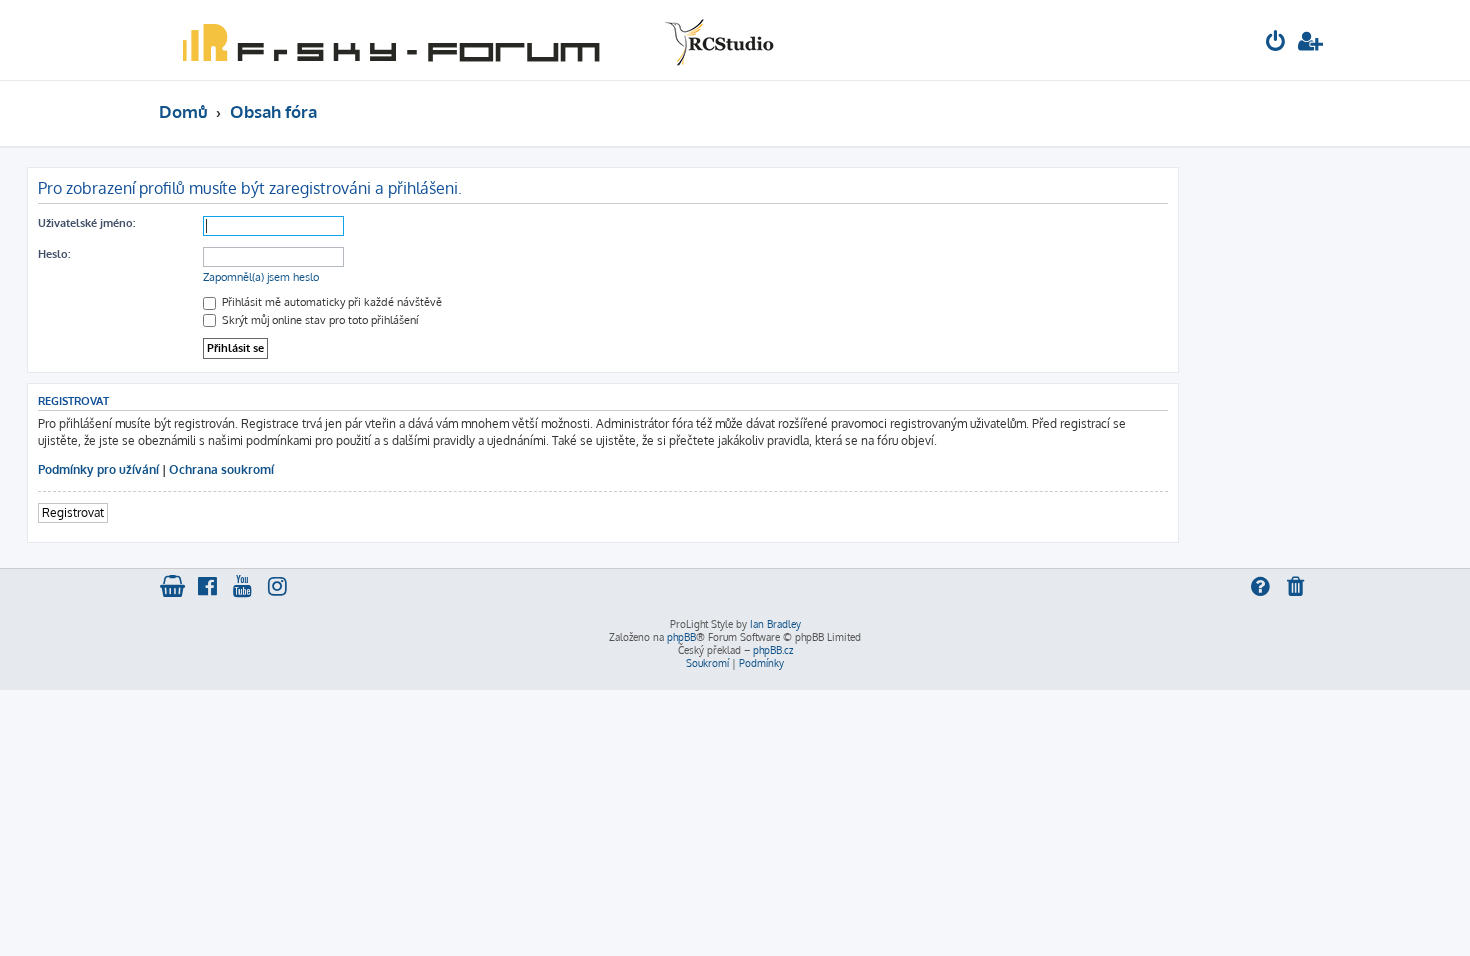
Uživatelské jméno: (86, 223)
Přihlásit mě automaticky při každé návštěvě (330, 302)
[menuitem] (1276, 43)
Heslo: (54, 254)
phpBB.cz (773, 650)
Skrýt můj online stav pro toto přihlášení (318, 320)
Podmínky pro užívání (98, 469)
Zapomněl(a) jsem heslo (261, 277)
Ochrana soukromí (221, 469)
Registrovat (73, 512)
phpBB (681, 637)
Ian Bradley (775, 624)
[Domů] (474, 40)
